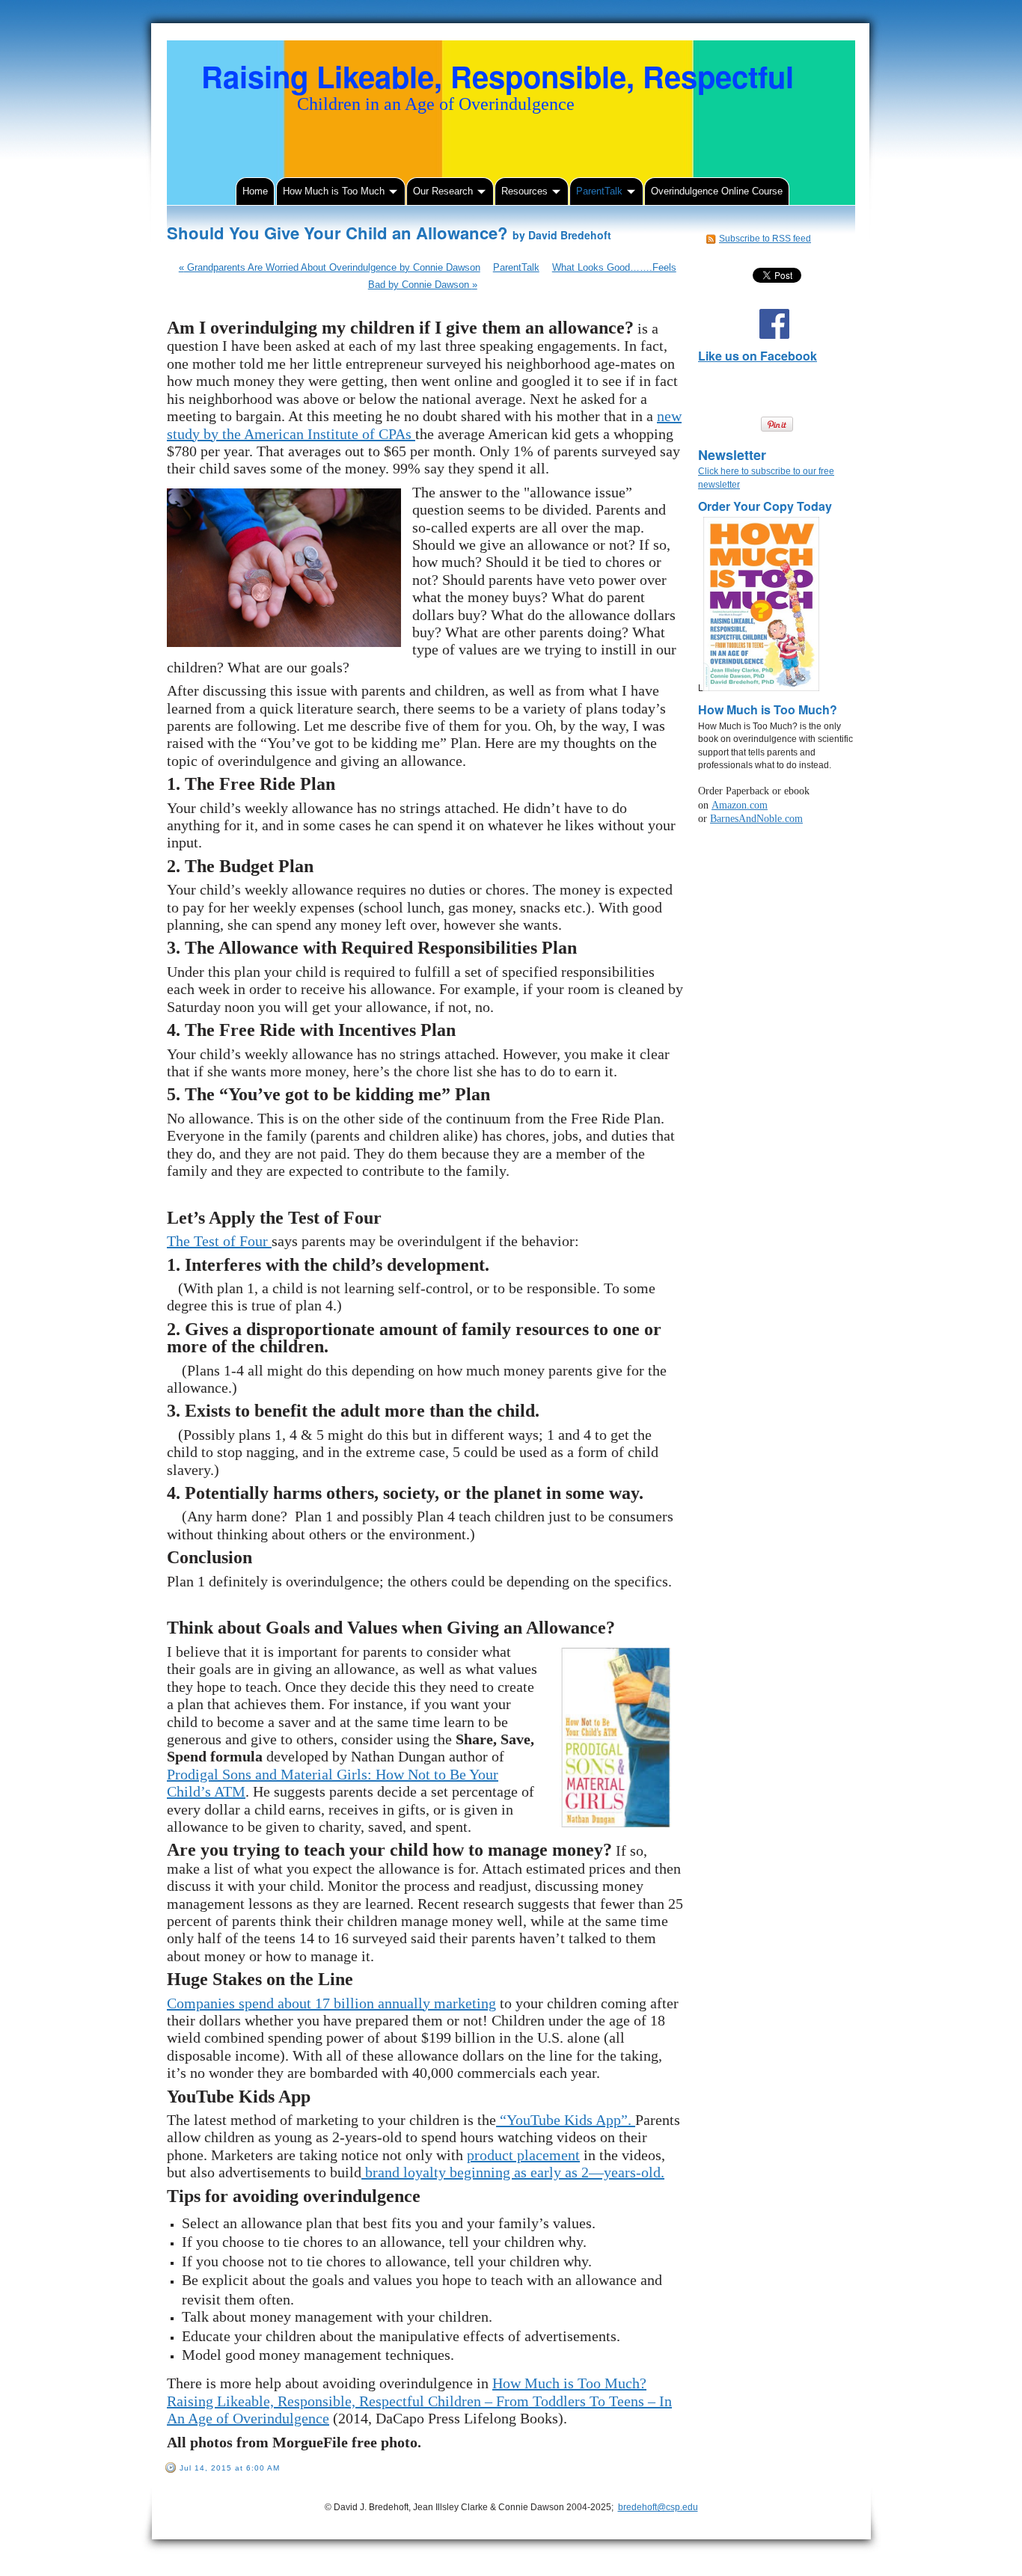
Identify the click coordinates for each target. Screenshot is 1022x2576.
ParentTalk (516, 267)
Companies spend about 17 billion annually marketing (331, 2003)
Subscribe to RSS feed (765, 239)
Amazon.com (740, 805)
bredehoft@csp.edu (658, 2507)
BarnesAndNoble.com (756, 819)
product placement (523, 2155)
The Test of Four (219, 1241)
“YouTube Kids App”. (566, 2120)
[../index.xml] (712, 239)
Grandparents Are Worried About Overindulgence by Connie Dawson (330, 267)
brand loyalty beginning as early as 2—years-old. (513, 2172)
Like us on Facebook (758, 356)
